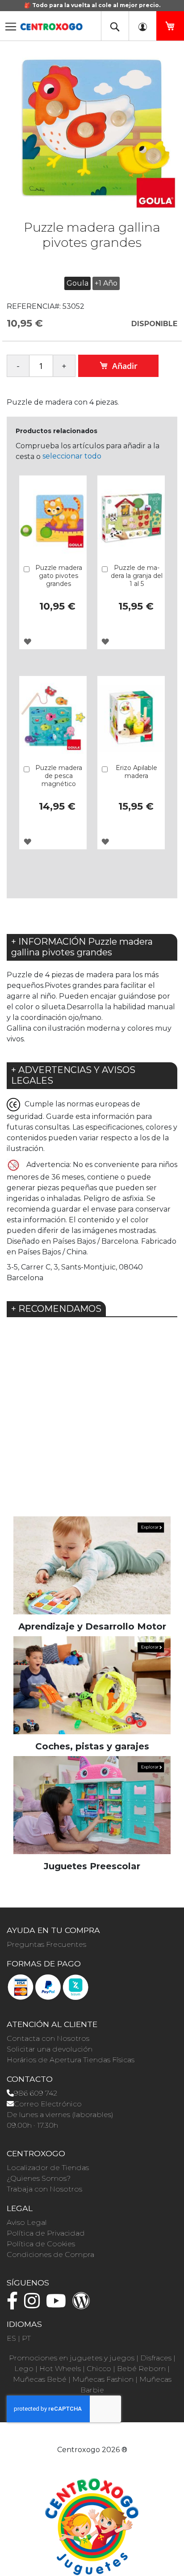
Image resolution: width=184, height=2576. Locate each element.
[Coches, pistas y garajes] (92, 1685)
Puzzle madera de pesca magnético (59, 776)
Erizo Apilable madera (136, 772)
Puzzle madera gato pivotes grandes (59, 576)
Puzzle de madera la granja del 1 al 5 (137, 576)
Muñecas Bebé (40, 2379)
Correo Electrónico (48, 2104)
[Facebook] (15, 2305)
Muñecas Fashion (103, 2379)
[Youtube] (58, 2305)
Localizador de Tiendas (48, 2168)
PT (26, 2338)
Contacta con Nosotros (48, 2038)
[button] (27, 641)
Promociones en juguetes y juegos (72, 2358)
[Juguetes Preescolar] (92, 1804)
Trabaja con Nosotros (44, 2189)
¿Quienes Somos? (39, 2178)
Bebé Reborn (141, 2369)
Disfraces (156, 2358)
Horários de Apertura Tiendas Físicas (71, 2060)
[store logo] (51, 24)
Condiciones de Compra (50, 2255)
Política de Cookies (41, 2244)
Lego (24, 2369)
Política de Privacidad (46, 2233)
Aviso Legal (27, 2222)
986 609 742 (36, 2093)
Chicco (99, 2369)
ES (11, 2338)
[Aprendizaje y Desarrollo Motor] (92, 1565)
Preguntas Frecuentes (46, 1944)
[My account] (142, 26)
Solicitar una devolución (50, 2049)
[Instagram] (34, 2305)
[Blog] (84, 2305)
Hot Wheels (60, 2369)
